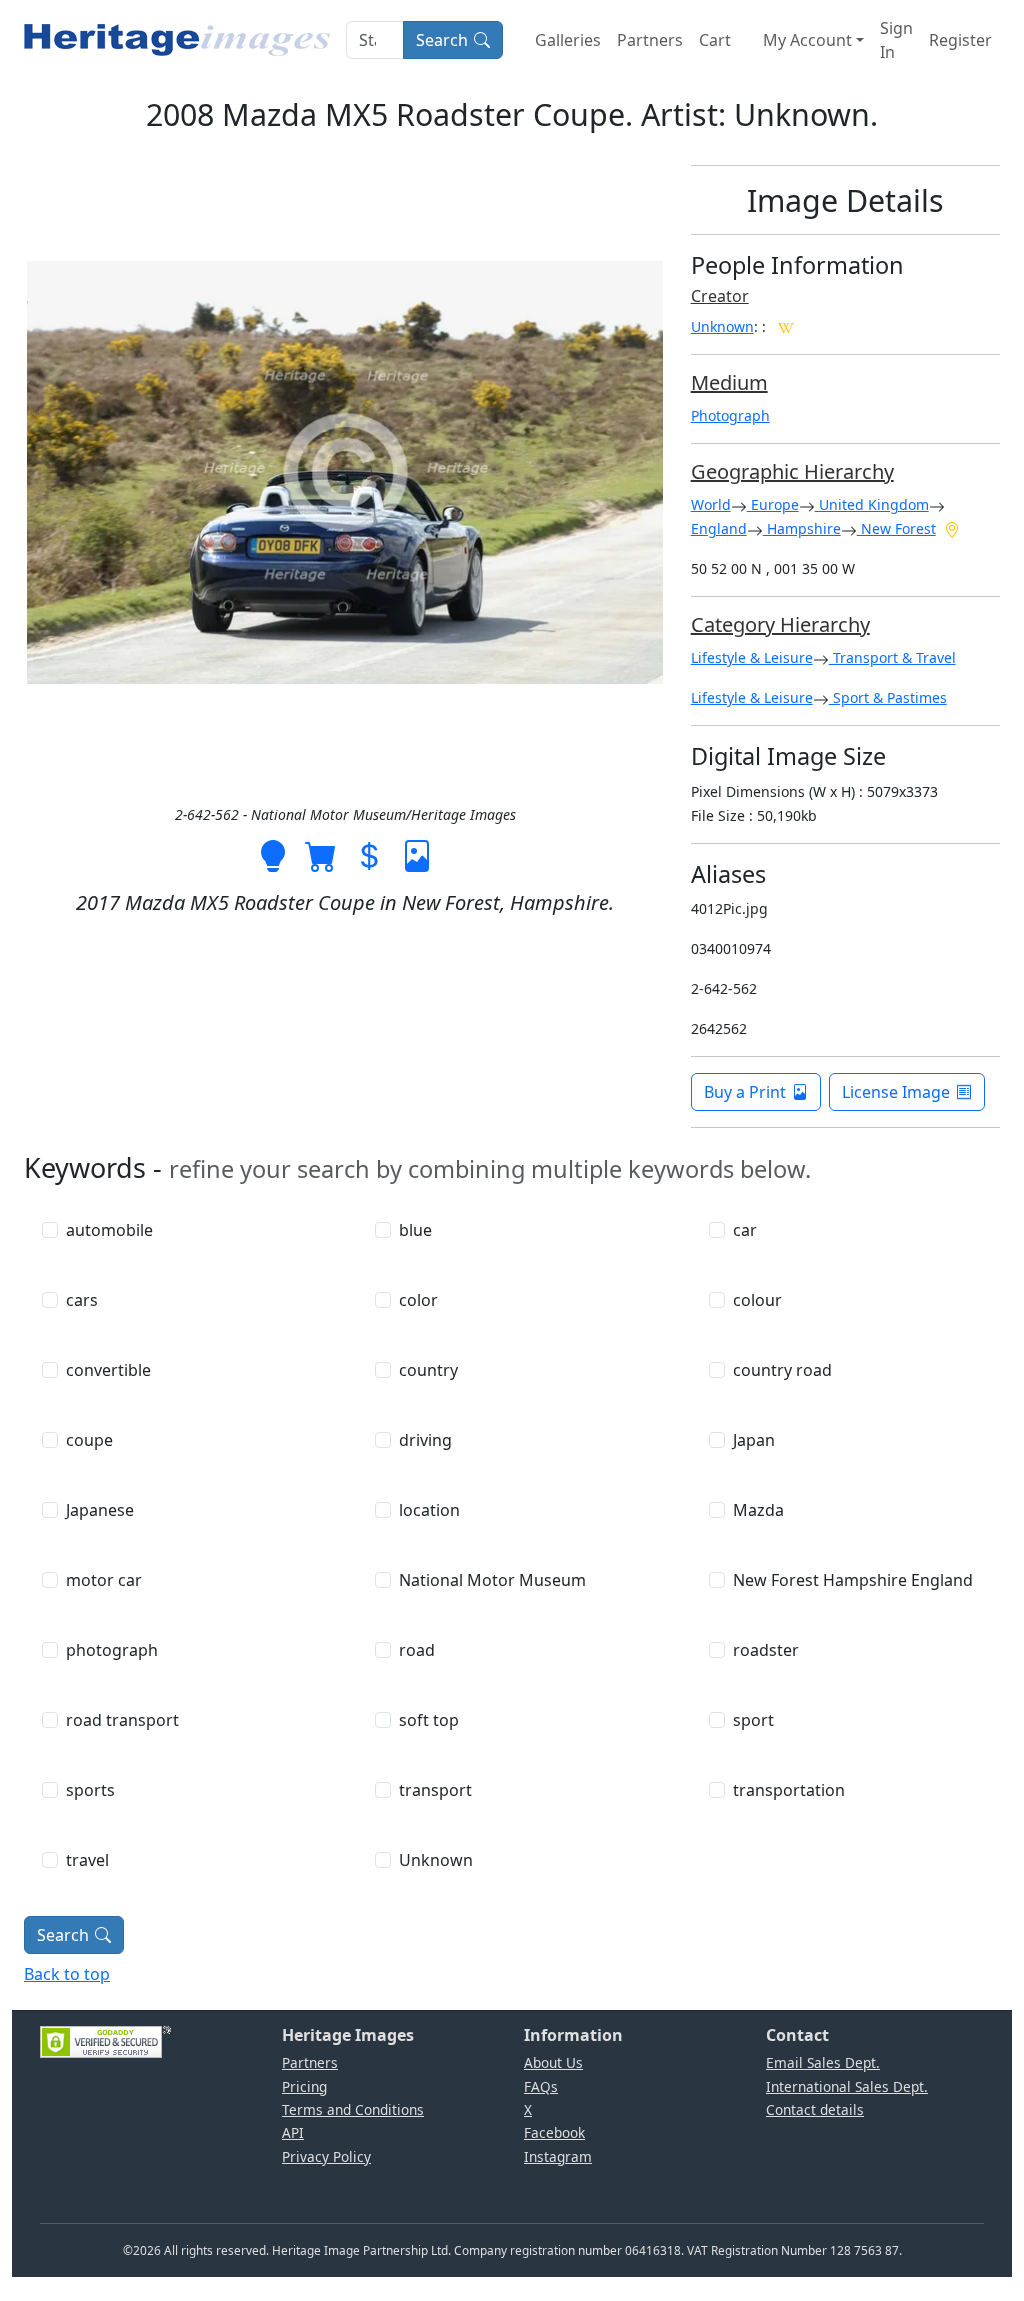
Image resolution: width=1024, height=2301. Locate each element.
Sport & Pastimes (888, 697)
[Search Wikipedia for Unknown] (786, 326)
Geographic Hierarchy (792, 471)
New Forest (896, 528)
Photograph (730, 415)
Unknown (722, 326)
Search (442, 40)
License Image (896, 1092)
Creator (720, 296)
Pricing (304, 2086)
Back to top (67, 1974)
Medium (729, 382)
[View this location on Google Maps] (952, 528)
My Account (807, 40)
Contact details (815, 2109)
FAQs (541, 2086)
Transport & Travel (892, 657)
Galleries (568, 40)
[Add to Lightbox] (273, 854)
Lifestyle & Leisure (752, 657)
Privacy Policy (326, 2156)
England (719, 528)
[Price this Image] (369, 854)
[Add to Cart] (321, 854)
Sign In (896, 40)
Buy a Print (745, 1092)
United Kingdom (872, 504)
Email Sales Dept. (823, 2062)
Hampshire (802, 528)
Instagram (558, 2156)
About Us (553, 2062)
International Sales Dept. (847, 2086)
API (293, 2132)
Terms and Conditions (353, 2109)
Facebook (554, 2132)
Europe (773, 504)
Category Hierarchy (780, 624)
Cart (715, 40)
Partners (650, 40)
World (711, 504)
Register (960, 40)
